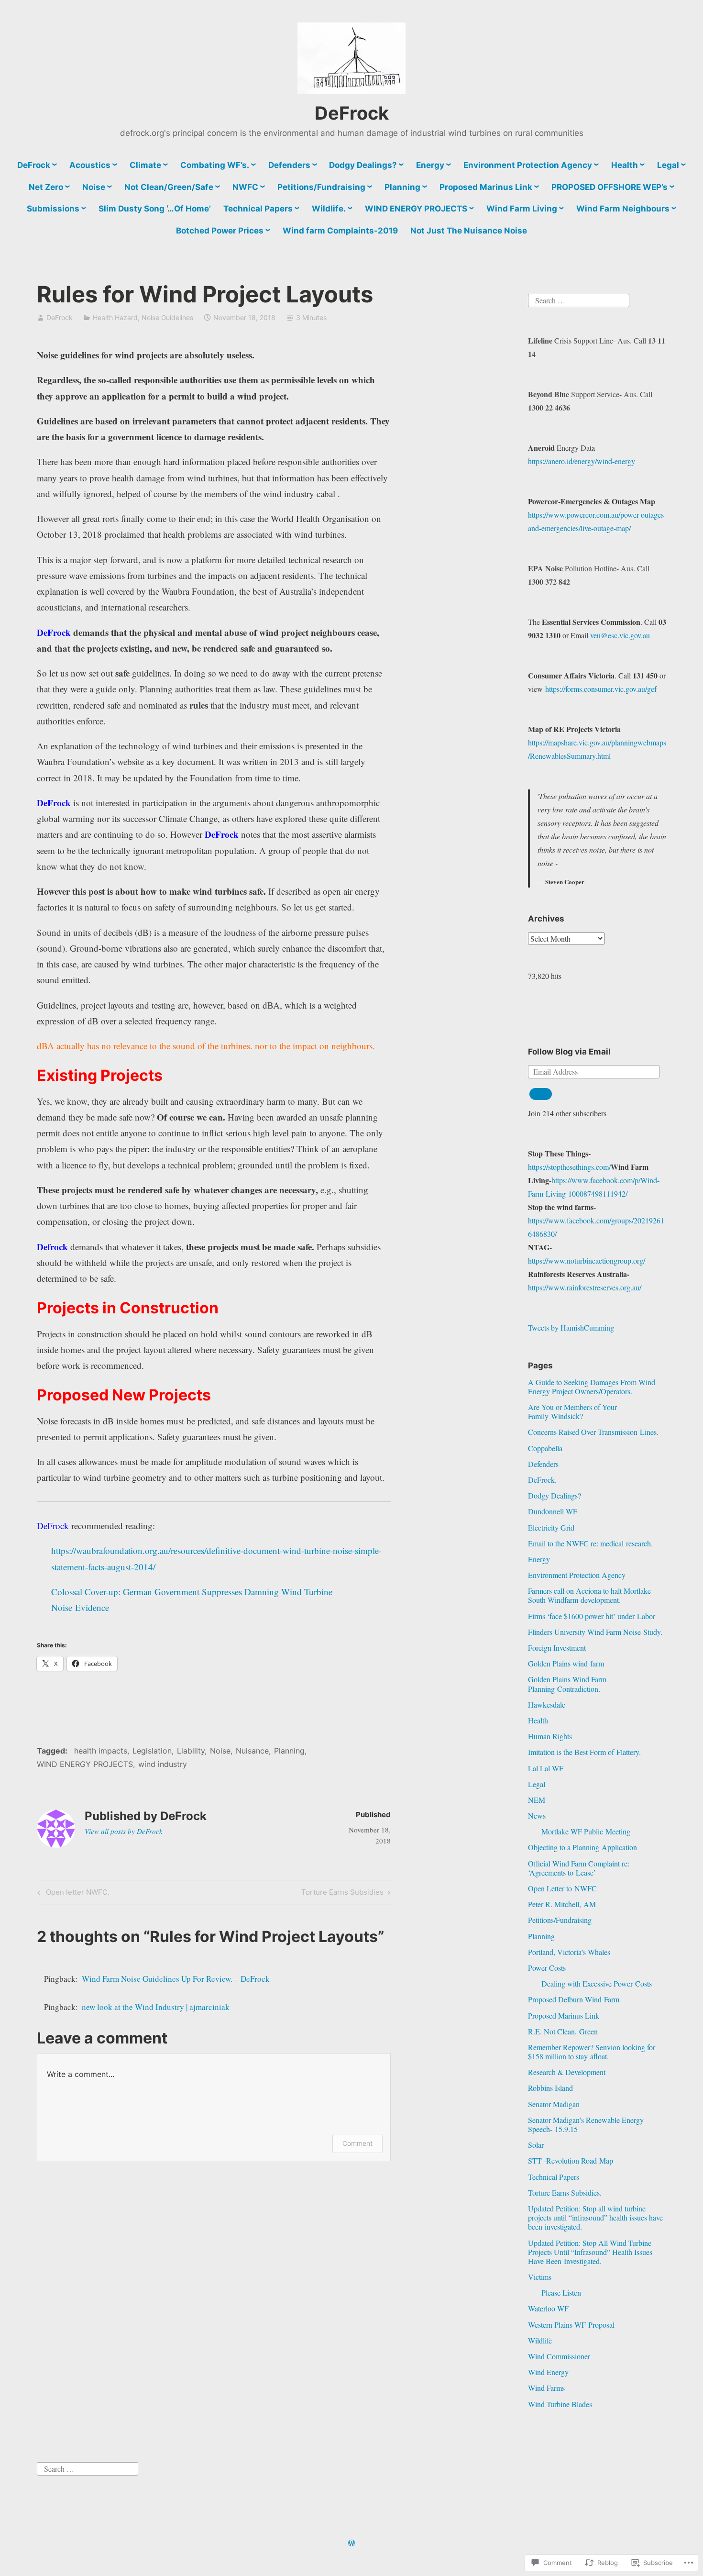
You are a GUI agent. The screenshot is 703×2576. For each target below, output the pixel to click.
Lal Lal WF (546, 1768)
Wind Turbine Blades (560, 2404)
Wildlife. (329, 209)
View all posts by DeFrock (124, 1831)
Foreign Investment (557, 1648)
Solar (536, 2145)
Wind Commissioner (559, 2356)
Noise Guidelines (167, 317)
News (537, 1815)
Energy (430, 165)
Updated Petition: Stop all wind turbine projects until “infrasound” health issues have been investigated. (595, 2217)
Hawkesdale (547, 1704)
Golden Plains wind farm (566, 1663)
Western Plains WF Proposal (571, 2325)
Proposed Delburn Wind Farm (574, 1999)
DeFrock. (542, 1480)
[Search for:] (579, 299)
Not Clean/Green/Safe (169, 187)
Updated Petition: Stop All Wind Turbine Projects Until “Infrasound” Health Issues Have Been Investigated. (590, 2252)
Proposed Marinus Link (486, 187)
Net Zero (46, 187)
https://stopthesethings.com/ (569, 1167)
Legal (668, 165)
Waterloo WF (548, 2308)
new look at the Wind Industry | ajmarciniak (156, 2007)
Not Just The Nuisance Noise (469, 231)
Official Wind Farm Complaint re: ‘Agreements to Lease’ (579, 1868)
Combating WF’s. (215, 165)
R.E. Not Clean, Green (563, 2031)
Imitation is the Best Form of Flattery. (584, 1752)
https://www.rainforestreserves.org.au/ (585, 1287)
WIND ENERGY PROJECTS (416, 209)
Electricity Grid (551, 1527)
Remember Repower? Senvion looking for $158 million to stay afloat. (592, 2052)
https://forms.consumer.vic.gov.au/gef (601, 689)
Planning (402, 187)
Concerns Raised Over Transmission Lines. (593, 1432)
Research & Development (567, 2072)
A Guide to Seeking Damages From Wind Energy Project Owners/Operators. (592, 1387)
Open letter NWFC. (72, 1894)
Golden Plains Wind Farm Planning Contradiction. (567, 1684)
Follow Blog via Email (569, 1052)
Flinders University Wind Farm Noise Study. (595, 1632)
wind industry (163, 1764)
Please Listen (561, 2293)
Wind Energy (548, 2372)
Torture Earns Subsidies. (565, 2193)
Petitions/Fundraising (321, 187)
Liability (191, 1751)
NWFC (245, 187)
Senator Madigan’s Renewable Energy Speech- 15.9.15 (586, 2124)
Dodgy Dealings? (363, 165)
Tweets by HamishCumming (571, 1327)
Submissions (53, 209)
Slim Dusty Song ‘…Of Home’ (155, 209)
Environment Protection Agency (528, 165)
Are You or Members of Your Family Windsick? (572, 1411)
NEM (537, 1800)
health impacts (101, 1751)
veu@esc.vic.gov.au (620, 635)
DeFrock (352, 113)
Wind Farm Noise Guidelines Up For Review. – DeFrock (176, 1979)
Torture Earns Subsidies (342, 1894)
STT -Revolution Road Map (571, 2160)
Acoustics (90, 165)
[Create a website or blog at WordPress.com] (351, 2543)
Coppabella (545, 1448)
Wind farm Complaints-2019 (340, 231)
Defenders (289, 165)
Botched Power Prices (220, 231)
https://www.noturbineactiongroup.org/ (587, 1260)
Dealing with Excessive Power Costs (597, 1983)
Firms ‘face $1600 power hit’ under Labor (592, 1616)
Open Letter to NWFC (562, 1888)
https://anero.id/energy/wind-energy (582, 461)
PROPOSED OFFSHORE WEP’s (610, 187)
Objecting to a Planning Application (582, 1847)
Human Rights (550, 1736)
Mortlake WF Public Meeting (586, 1831)
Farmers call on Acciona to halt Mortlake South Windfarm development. (589, 1595)
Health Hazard (115, 317)
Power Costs (547, 1968)
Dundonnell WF (553, 1511)
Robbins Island (550, 2088)
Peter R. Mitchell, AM (562, 1904)
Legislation (152, 1751)
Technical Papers (258, 209)
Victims (540, 2277)
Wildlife (540, 2340)
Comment (357, 2143)
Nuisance (252, 1751)
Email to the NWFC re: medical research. (590, 1543)
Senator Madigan (554, 2104)
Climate (145, 165)
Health (625, 165)
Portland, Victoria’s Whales (569, 1952)
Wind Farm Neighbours (623, 209)
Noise (94, 187)
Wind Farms (546, 2388)
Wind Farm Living (522, 209)
